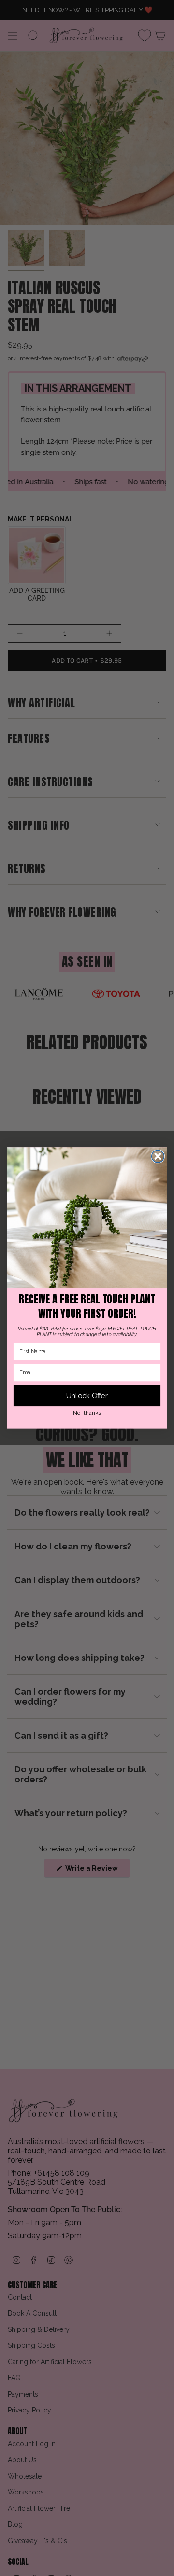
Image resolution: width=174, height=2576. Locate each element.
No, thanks (87, 1413)
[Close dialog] (158, 1156)
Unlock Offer (87, 1396)
